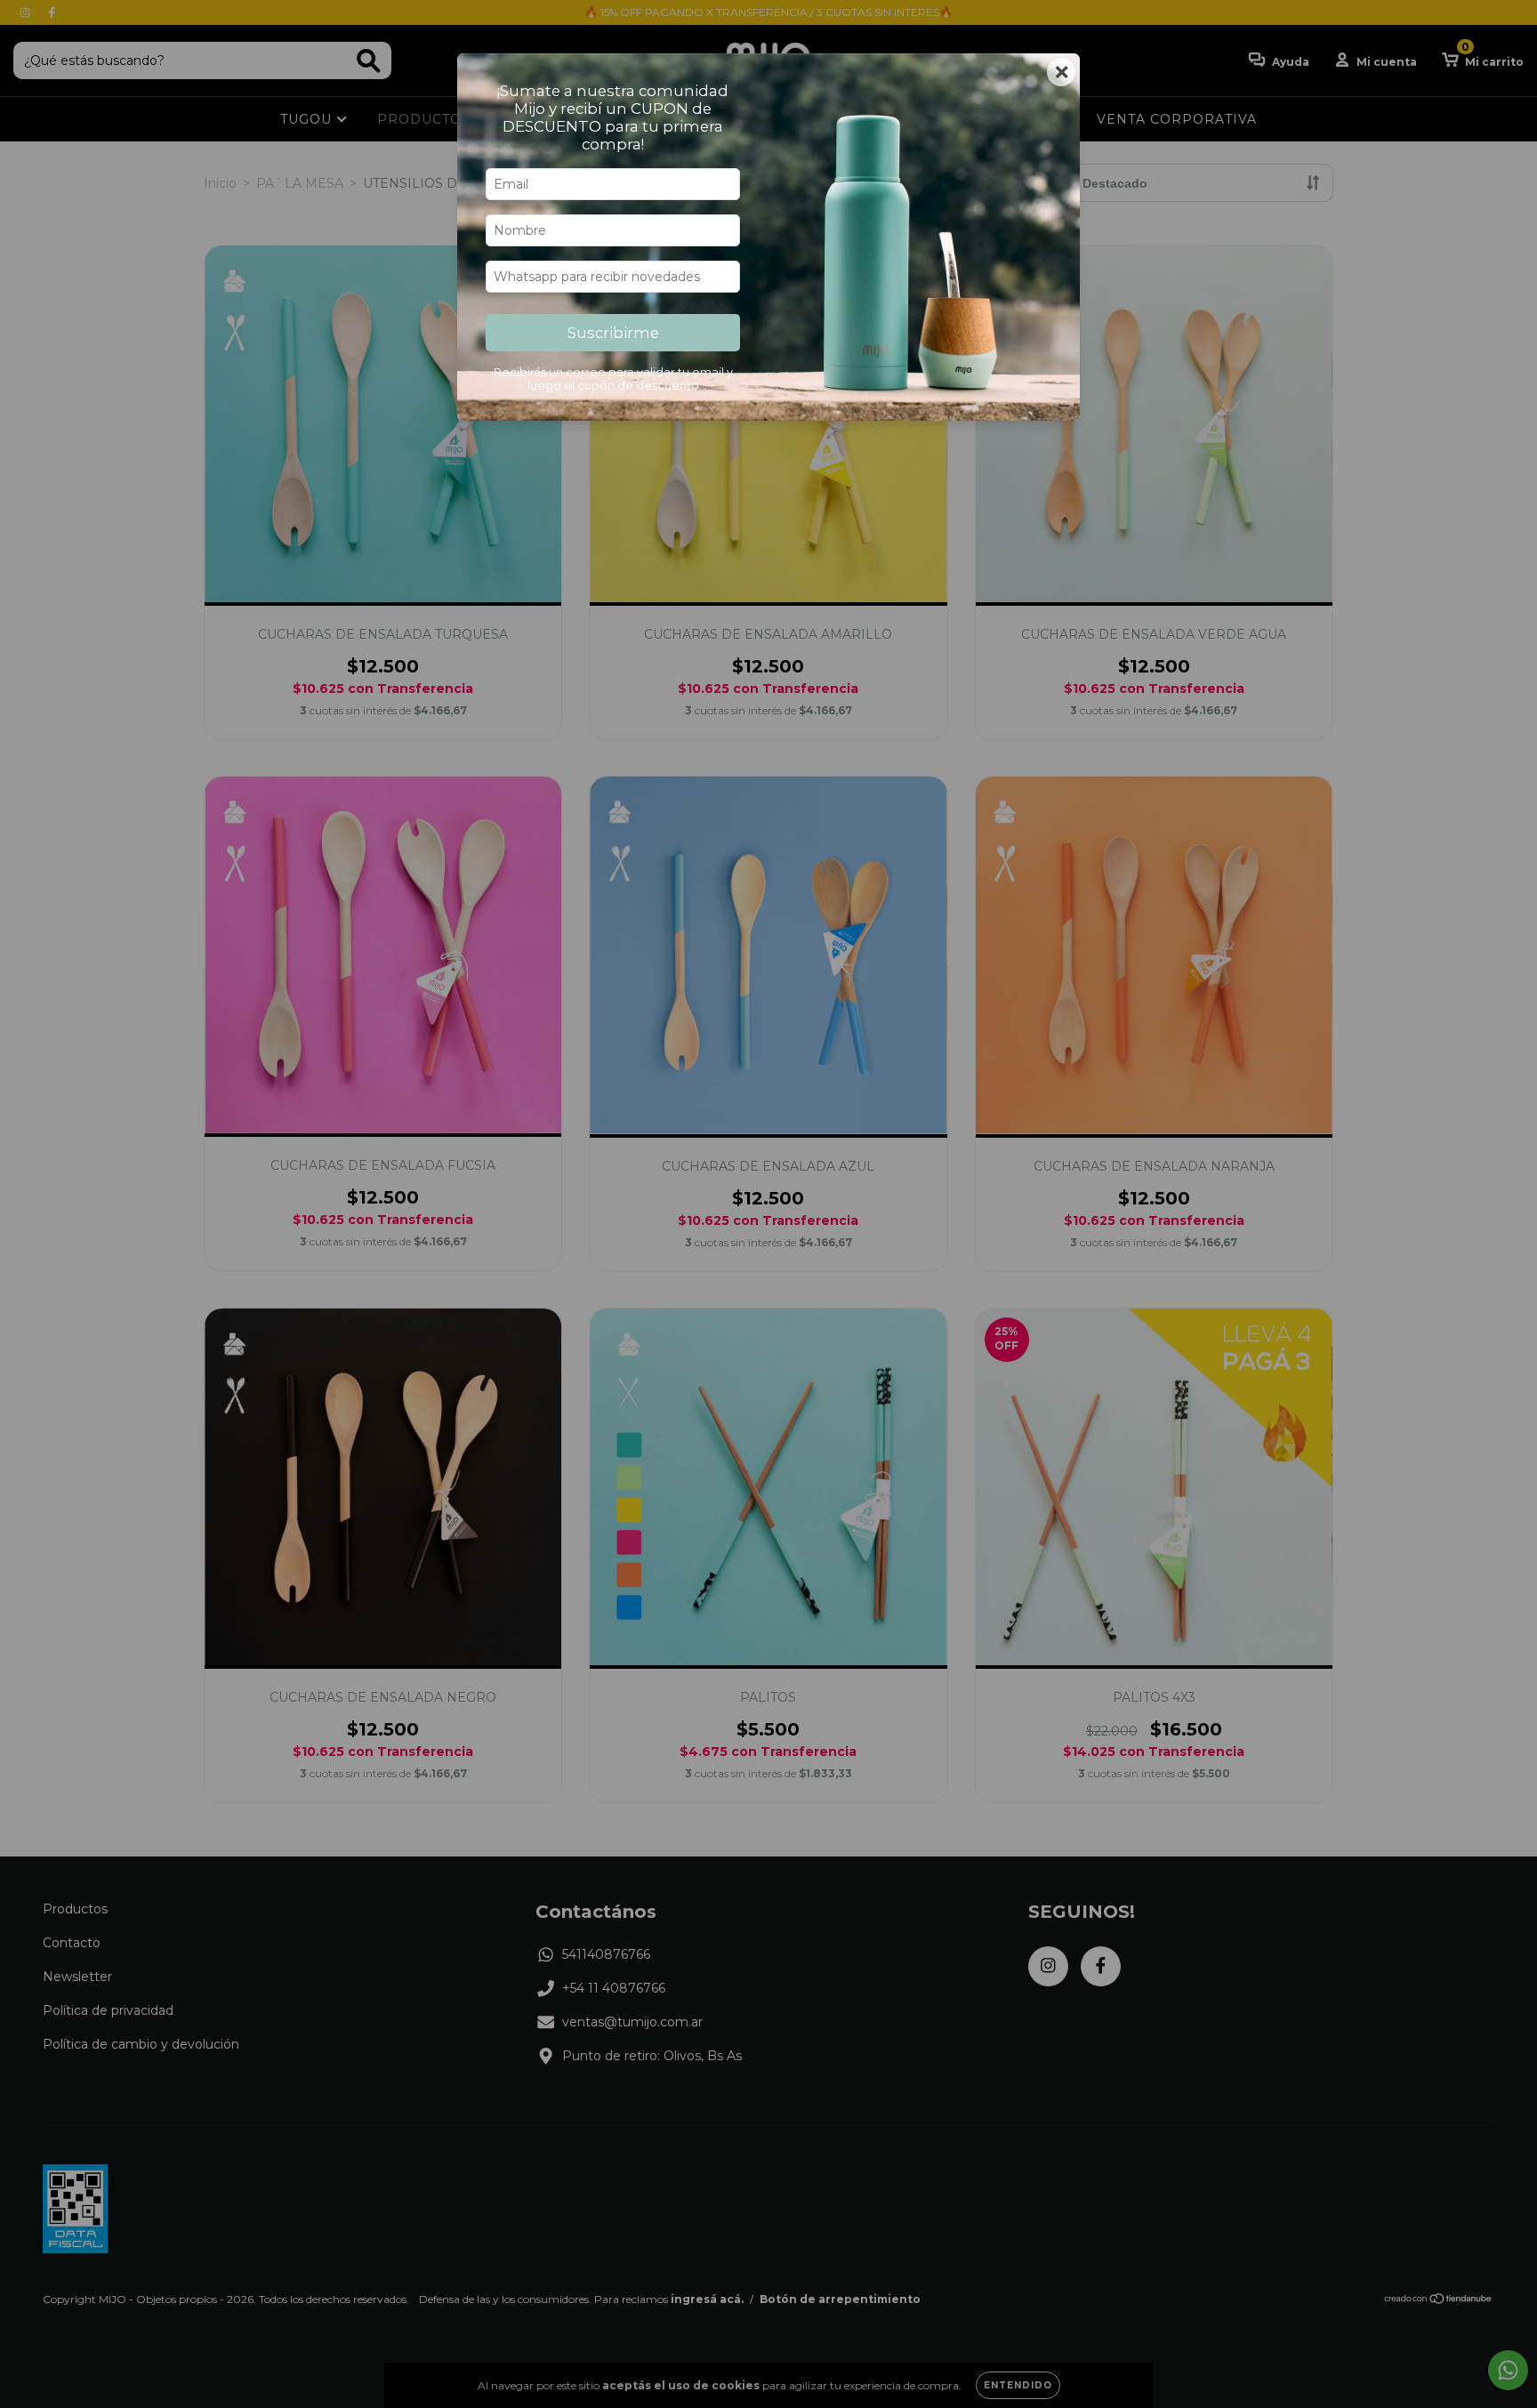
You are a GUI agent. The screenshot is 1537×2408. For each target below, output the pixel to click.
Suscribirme (613, 333)
